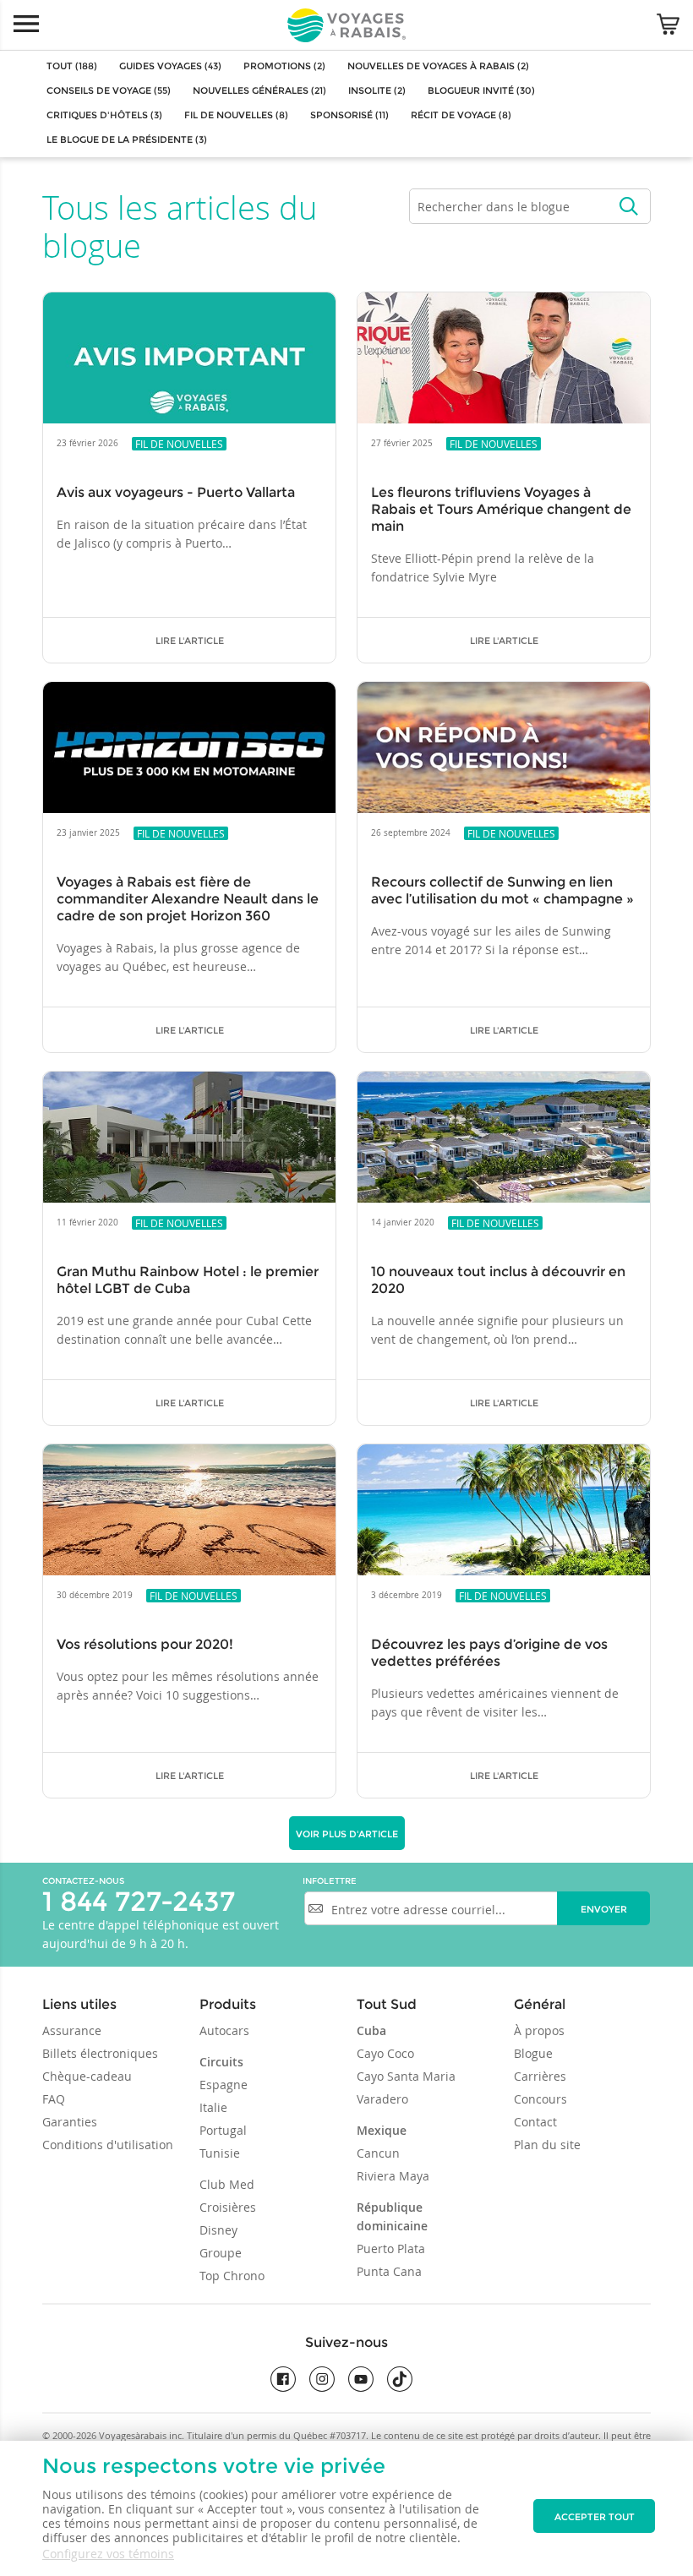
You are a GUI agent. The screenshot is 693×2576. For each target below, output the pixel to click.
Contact (535, 2122)
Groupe (221, 2253)
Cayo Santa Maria (406, 2076)
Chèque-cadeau (87, 2076)
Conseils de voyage (109, 90)
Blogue (533, 2053)
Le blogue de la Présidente (127, 139)
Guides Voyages (170, 66)
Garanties (70, 2122)
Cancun (378, 2153)
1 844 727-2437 (139, 1901)
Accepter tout (595, 2517)
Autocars (224, 2030)
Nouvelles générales (259, 90)
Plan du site (547, 2145)
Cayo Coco (385, 2053)
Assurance (72, 2030)
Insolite (377, 90)
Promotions (284, 66)
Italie (213, 2107)
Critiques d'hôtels (104, 115)
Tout (72, 66)
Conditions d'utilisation (108, 2145)
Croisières (228, 2207)
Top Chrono (232, 2276)
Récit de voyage (461, 115)
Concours (540, 2099)
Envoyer (604, 1909)
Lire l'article (190, 641)
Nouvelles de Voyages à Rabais (438, 66)
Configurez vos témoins (108, 2554)
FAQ (54, 2099)
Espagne (224, 2085)
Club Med (227, 2184)
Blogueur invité (481, 90)
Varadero (382, 2099)
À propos (539, 2030)
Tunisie (220, 2153)
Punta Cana (389, 2271)
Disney (218, 2230)
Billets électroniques (100, 2053)
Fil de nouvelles (236, 115)
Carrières (540, 2076)
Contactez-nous (83, 1881)
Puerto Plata (391, 2249)
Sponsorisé (349, 115)
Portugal (223, 2130)
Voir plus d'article (347, 1834)
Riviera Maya (393, 2176)
